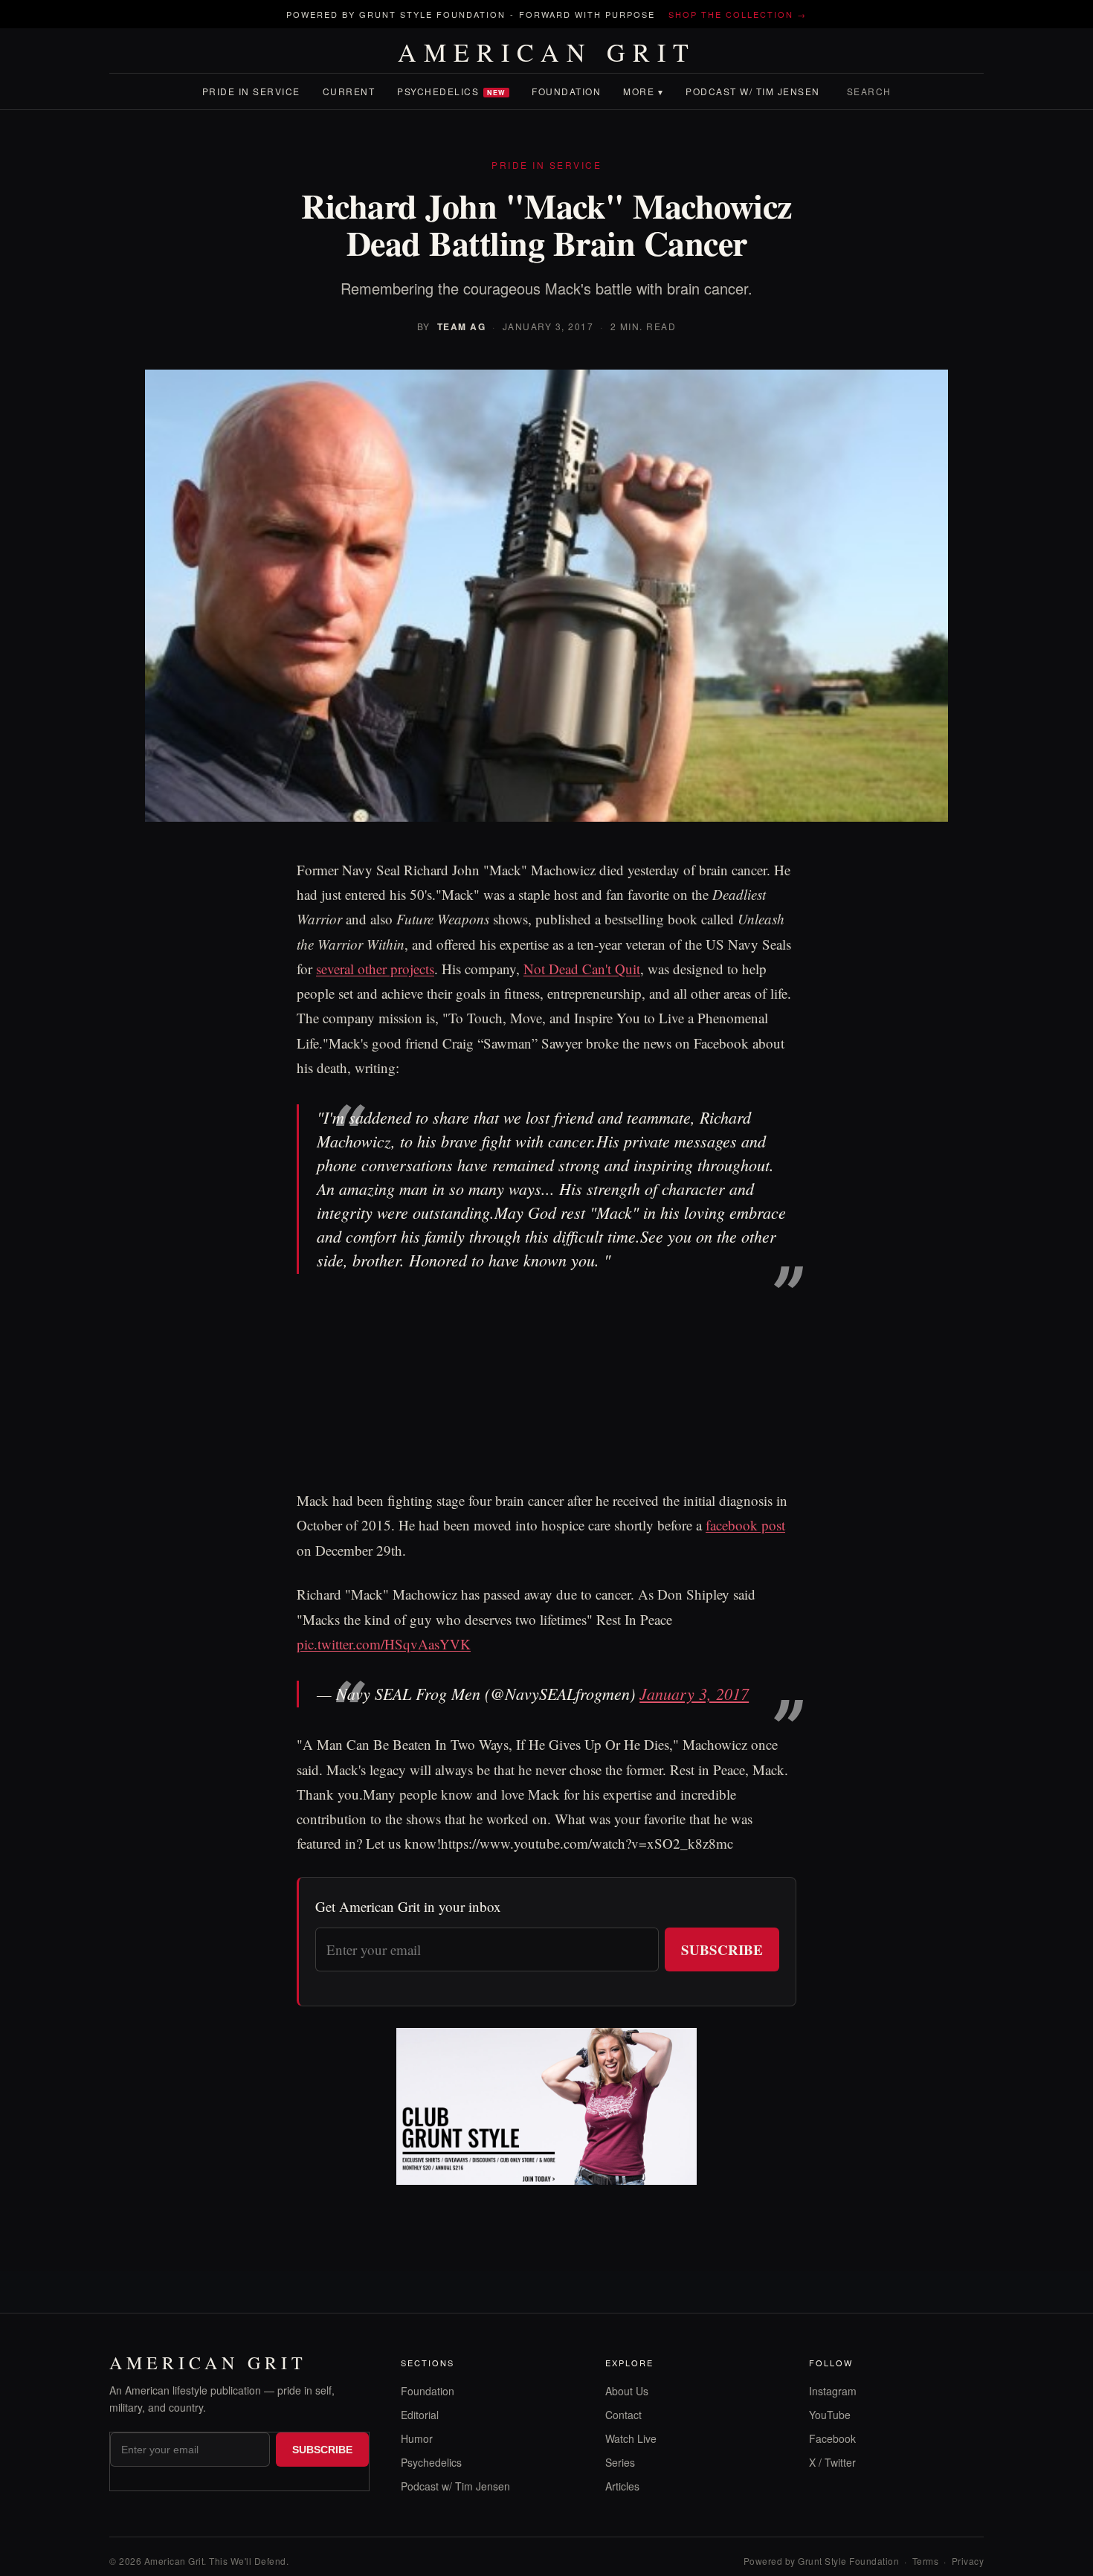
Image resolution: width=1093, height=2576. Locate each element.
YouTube (830, 2415)
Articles (622, 2486)
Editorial (420, 2415)
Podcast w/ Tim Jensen (753, 91)
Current (349, 91)
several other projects (375, 969)
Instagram (833, 2391)
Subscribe (722, 1949)
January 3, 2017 (694, 1693)
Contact (623, 2415)
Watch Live (631, 2438)
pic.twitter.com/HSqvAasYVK (384, 1644)
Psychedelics (451, 91)
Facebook (832, 2438)
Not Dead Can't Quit (582, 969)
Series (620, 2462)
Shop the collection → (738, 14)
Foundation (566, 91)
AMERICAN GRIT (547, 52)
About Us (627, 2391)
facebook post (745, 1525)
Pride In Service (251, 91)
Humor (417, 2438)
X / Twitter (832, 2462)
